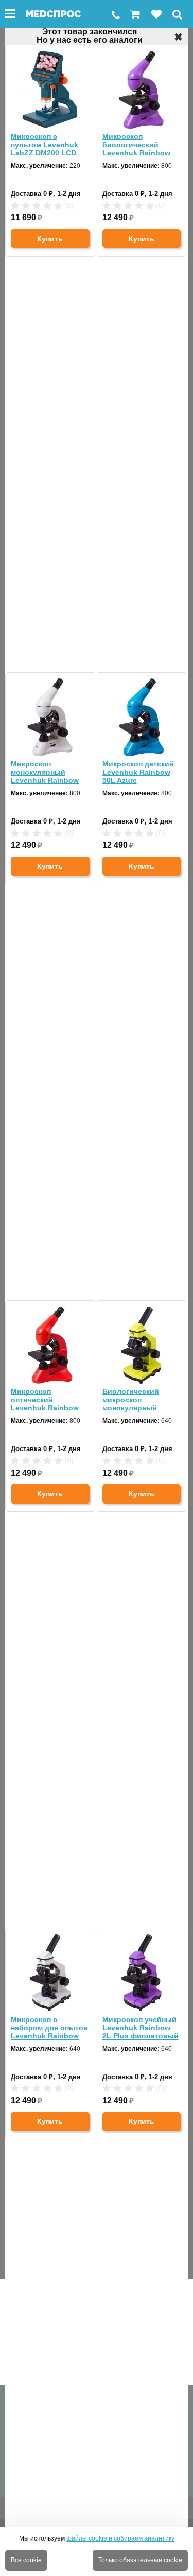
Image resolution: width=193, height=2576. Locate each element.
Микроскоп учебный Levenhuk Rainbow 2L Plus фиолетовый (141, 2028)
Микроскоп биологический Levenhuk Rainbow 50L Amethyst (136, 145)
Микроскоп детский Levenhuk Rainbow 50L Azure (138, 772)
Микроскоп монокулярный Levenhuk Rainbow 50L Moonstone (45, 772)
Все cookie (26, 2560)
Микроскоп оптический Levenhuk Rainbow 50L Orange (45, 1400)
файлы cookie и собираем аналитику (120, 2538)
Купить (50, 239)
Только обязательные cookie (140, 2560)
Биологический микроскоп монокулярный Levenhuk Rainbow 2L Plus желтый (136, 1400)
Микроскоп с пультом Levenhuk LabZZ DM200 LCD (45, 145)
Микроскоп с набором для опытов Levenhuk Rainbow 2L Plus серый (49, 2028)
